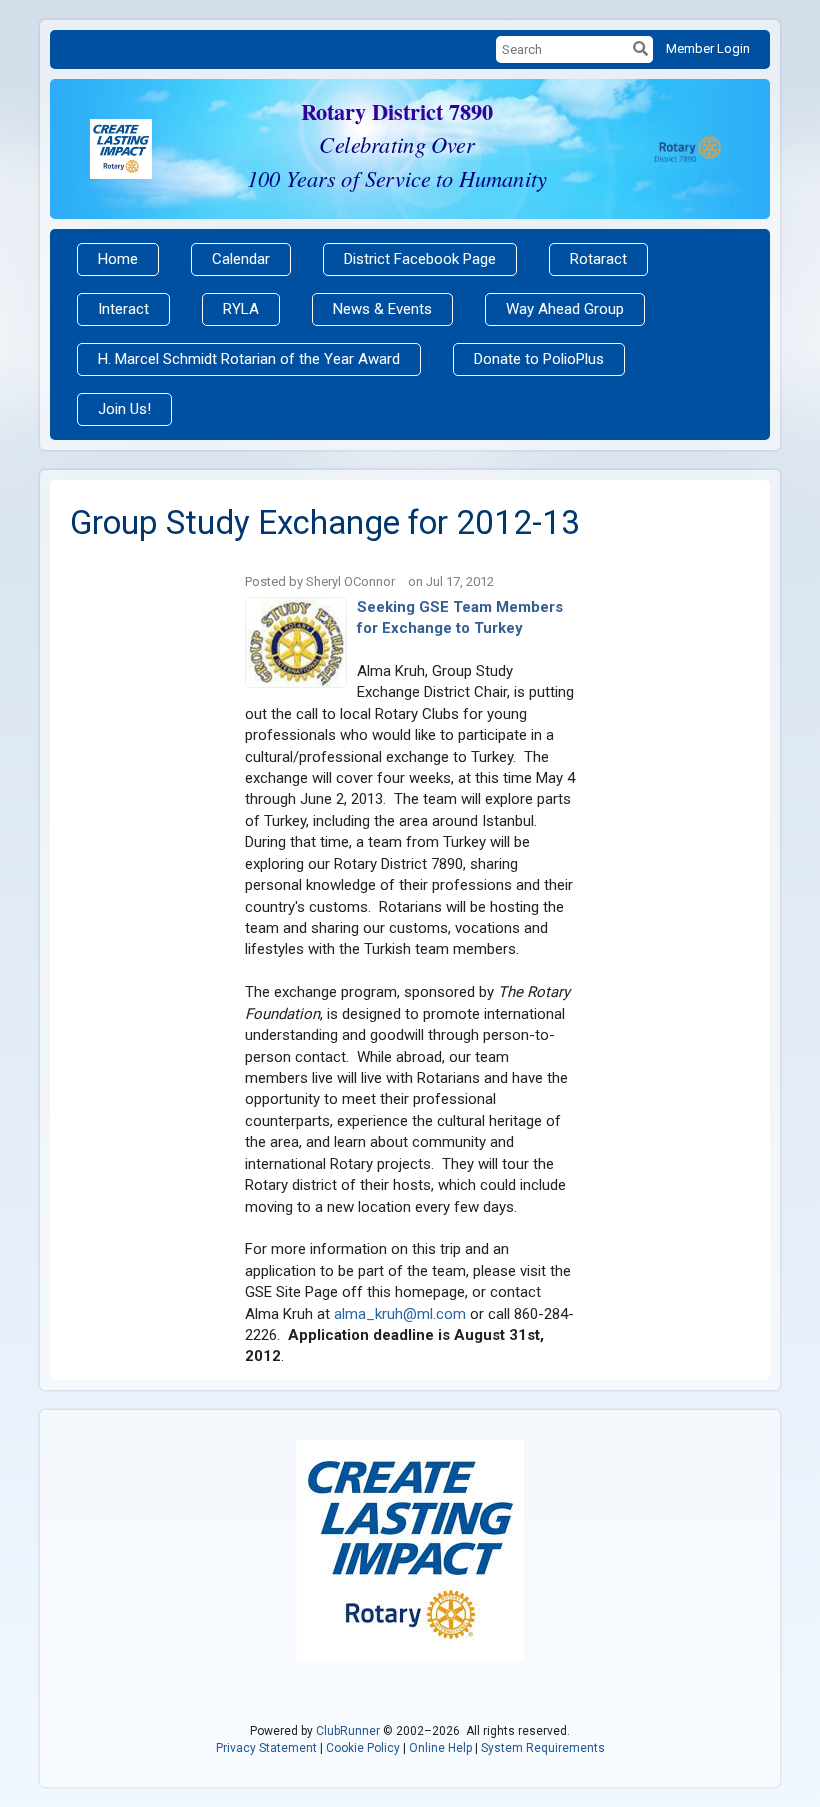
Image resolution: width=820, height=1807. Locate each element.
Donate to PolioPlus (539, 359)
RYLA (241, 309)
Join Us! (124, 409)
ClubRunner (348, 1731)
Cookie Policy (363, 1748)
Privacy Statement (266, 1748)
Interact (123, 309)
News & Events (382, 309)
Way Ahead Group (565, 309)
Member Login (708, 48)
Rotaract (598, 259)
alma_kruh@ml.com (400, 1314)
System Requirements (543, 1748)
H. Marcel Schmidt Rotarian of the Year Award (249, 359)
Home (118, 259)
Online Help (440, 1748)
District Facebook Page (420, 259)
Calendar (241, 259)
